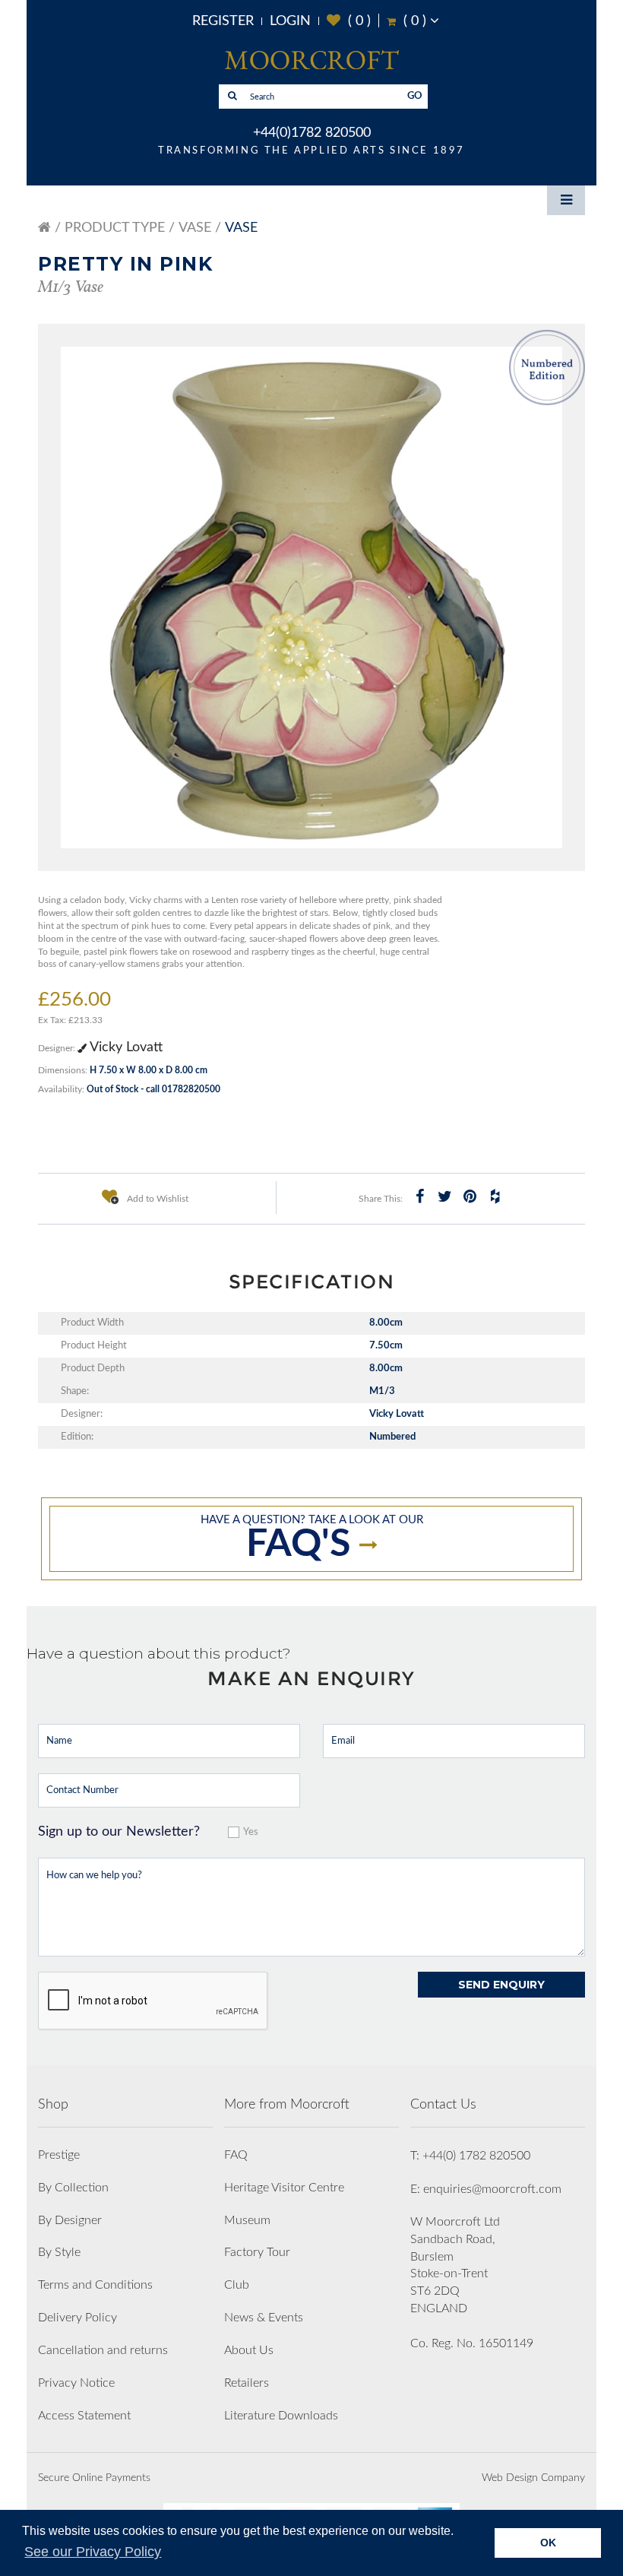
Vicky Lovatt (125, 1047)
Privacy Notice (76, 2383)
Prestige (59, 2155)
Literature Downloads (281, 2416)
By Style (59, 2252)
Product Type (115, 228)
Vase (195, 228)
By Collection (73, 2188)
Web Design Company (533, 2478)
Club (237, 2285)
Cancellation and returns (103, 2350)
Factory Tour (257, 2252)
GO (415, 96)
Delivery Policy (77, 2318)
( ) (349, 21)
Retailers (247, 2383)
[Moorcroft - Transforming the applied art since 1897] (311, 59)
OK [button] (548, 2543)
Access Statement (84, 2416)
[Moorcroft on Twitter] (445, 1196)
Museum (247, 2220)
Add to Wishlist (157, 1199)
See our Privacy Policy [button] (93, 2552)
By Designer (70, 2220)
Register (223, 21)
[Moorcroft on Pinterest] (470, 1196)
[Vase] (311, 597)
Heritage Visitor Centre (284, 2188)
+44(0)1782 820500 (312, 133)
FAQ (236, 2155)
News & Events (264, 2318)
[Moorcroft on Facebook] (420, 1196)
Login (290, 21)
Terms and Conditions (95, 2285)
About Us (249, 2350)
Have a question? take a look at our (312, 1539)
